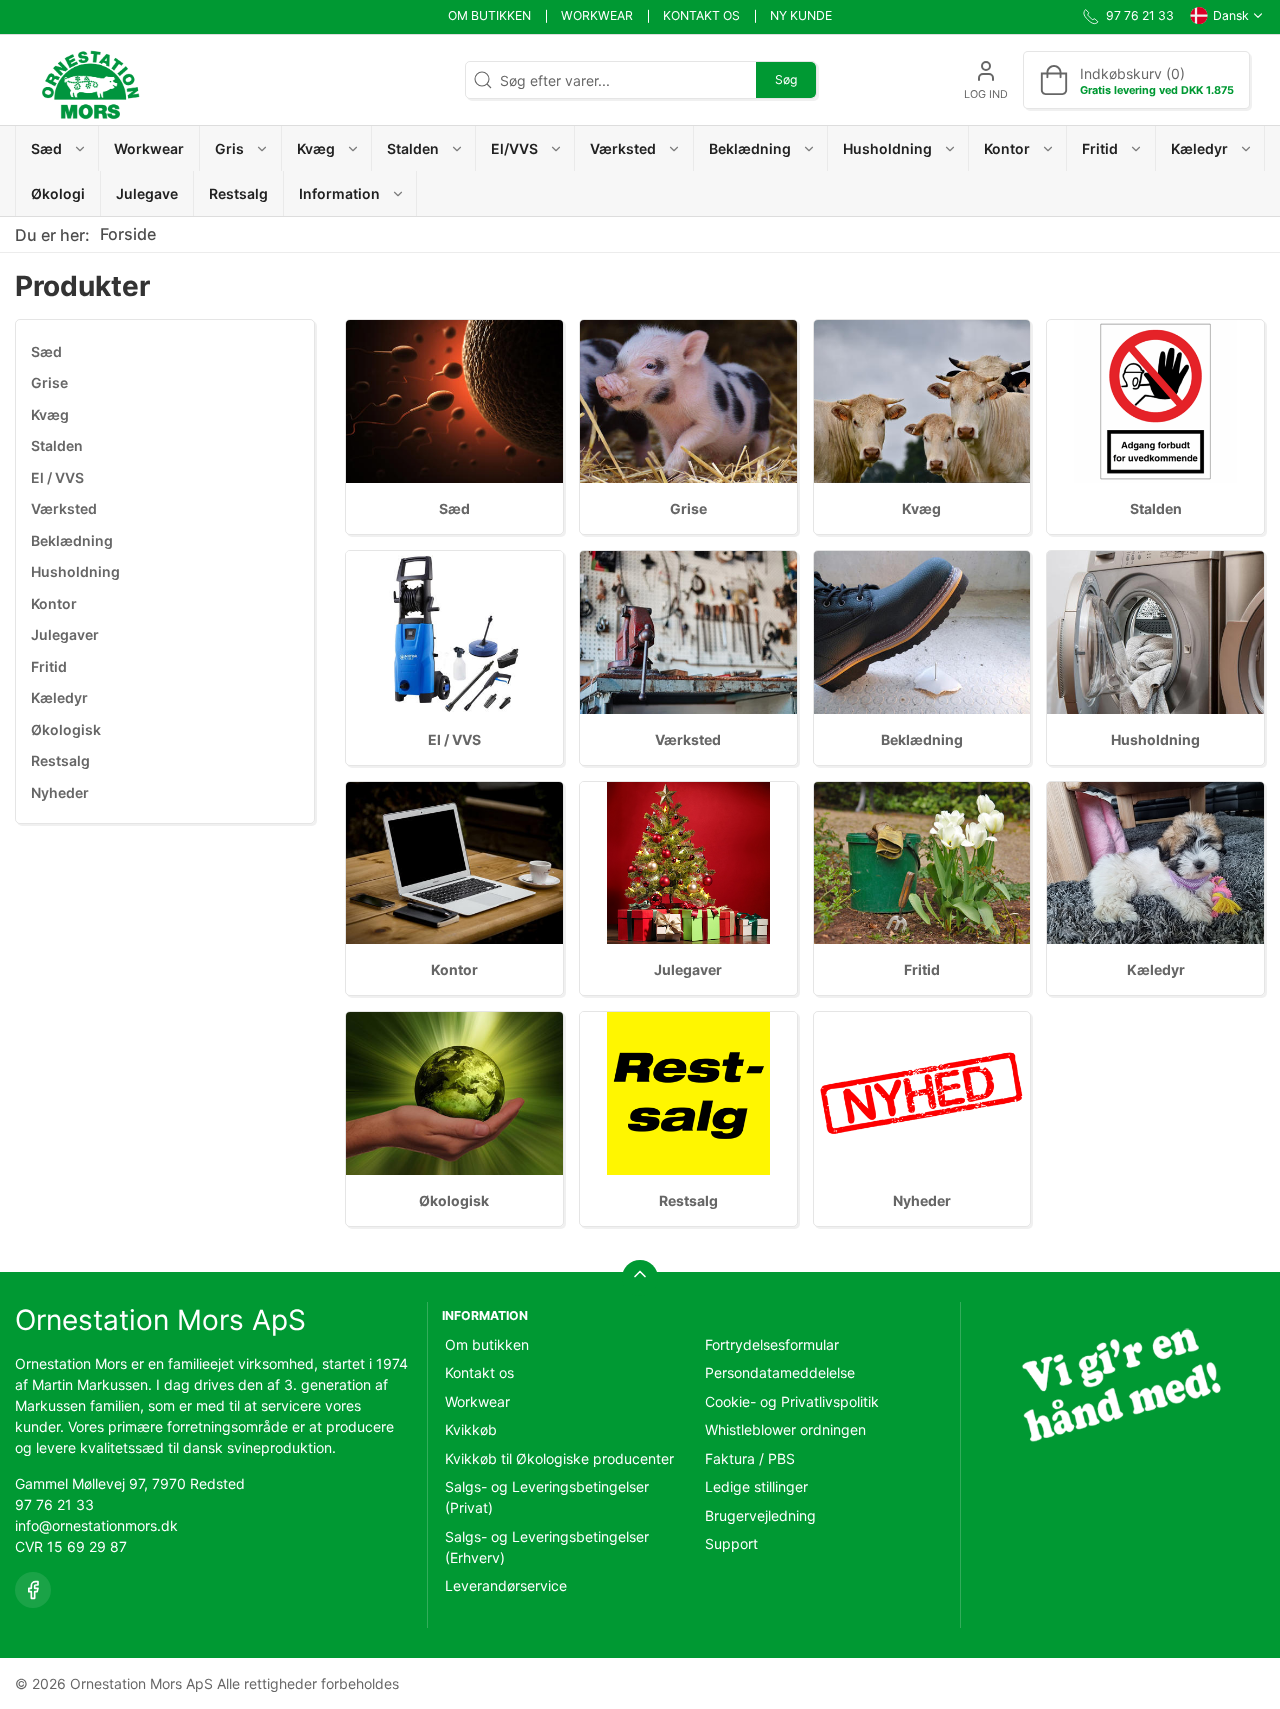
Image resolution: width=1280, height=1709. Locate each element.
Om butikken (489, 15)
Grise (49, 382)
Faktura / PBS (750, 1458)
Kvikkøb (471, 1429)
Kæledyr (59, 697)
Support (731, 1543)
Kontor (54, 603)
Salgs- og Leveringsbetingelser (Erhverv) (547, 1547)
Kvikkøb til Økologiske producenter (559, 1458)
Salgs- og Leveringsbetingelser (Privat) (547, 1497)
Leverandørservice (506, 1585)
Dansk (1231, 15)
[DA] (90, 80)
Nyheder (60, 792)
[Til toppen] (640, 1278)
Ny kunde (801, 15)
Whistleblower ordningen (785, 1429)
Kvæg (50, 414)
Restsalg (60, 760)
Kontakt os (701, 15)
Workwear (597, 15)
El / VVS (57, 477)
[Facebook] (33, 1590)
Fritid (49, 666)
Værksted (64, 508)
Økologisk (66, 729)
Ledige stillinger (756, 1486)
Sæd (46, 351)
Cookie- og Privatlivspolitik (792, 1401)
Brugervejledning (760, 1515)
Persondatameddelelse (780, 1372)
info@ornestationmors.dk (96, 1525)
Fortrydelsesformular (772, 1344)
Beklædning (72, 540)
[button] (57, 148)
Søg (786, 79)
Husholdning (75, 571)
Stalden (57, 445)
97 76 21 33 (54, 1504)
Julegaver (65, 634)
